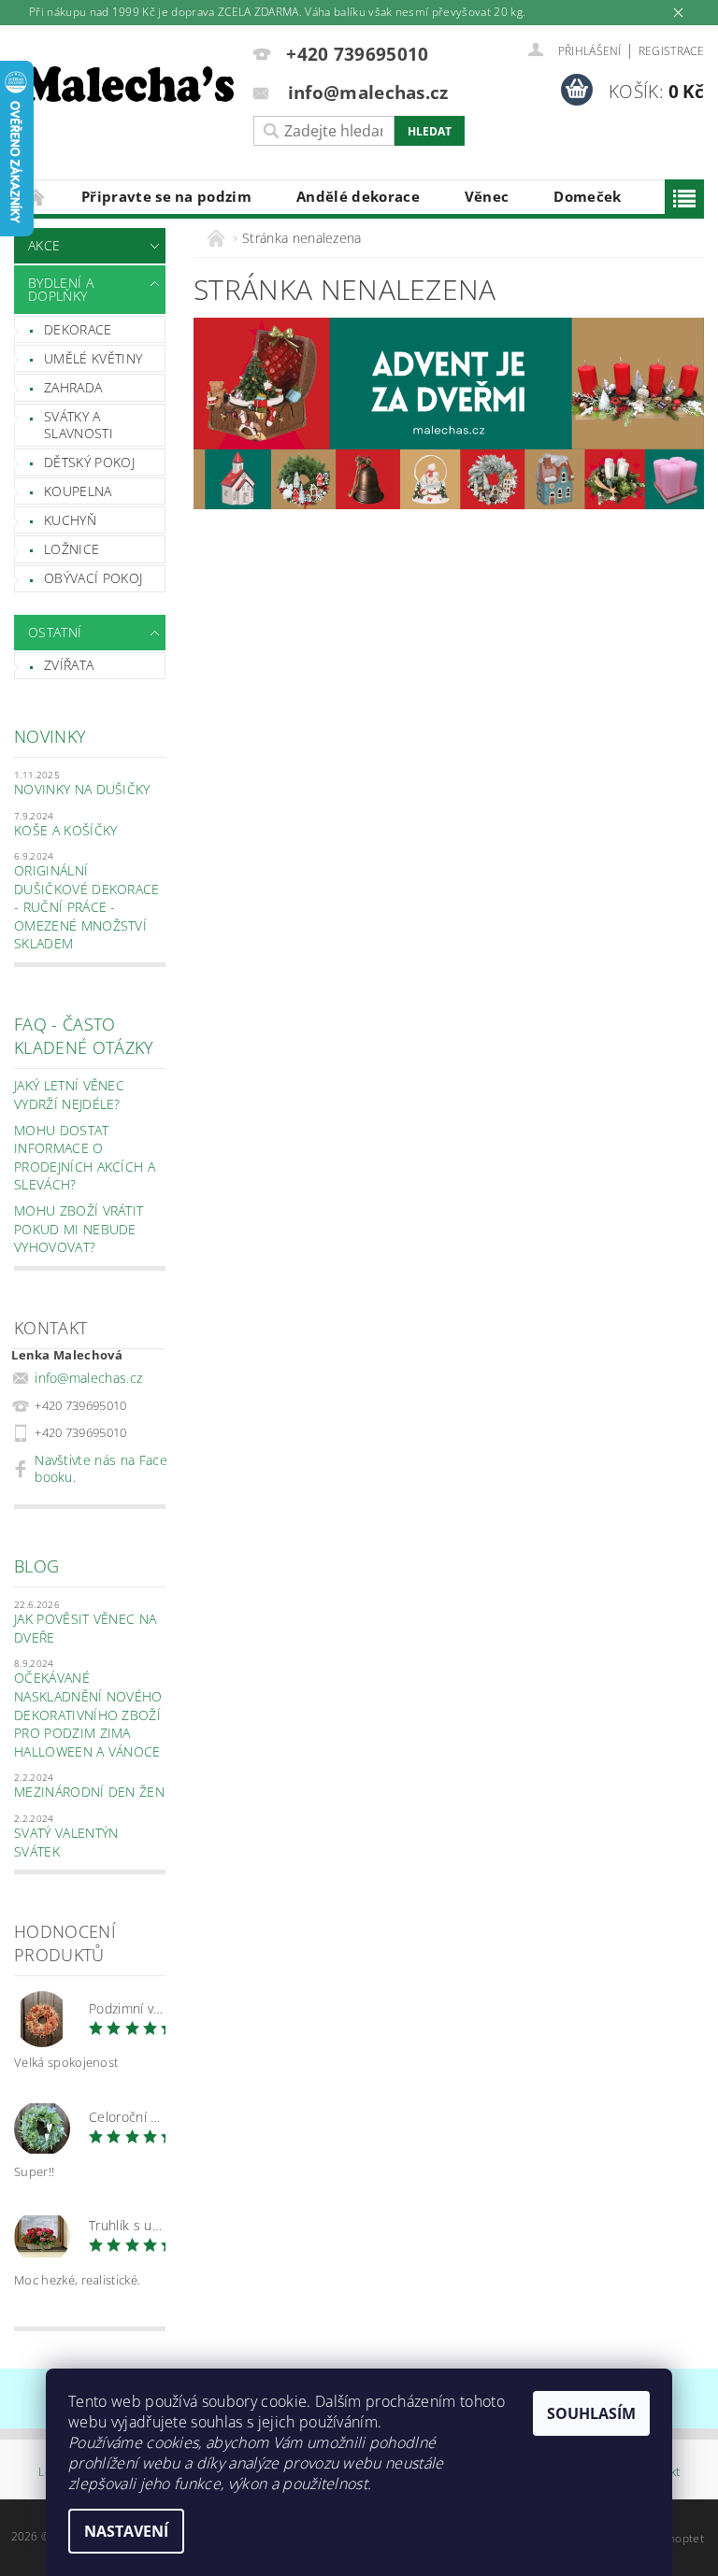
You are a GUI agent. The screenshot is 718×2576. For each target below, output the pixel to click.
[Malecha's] (129, 87)
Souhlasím (591, 2413)
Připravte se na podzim (166, 196)
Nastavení (126, 2531)
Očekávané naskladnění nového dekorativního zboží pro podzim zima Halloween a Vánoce (88, 1714)
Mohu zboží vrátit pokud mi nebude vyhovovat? (79, 1229)
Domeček (587, 196)
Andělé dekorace (358, 196)
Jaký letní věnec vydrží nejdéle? (69, 1095)
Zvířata (69, 665)
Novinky (50, 736)
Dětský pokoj (89, 462)
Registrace (671, 51)
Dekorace (78, 329)
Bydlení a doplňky (61, 289)
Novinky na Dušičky (82, 789)
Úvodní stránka (36, 197)
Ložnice (72, 549)
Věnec (487, 196)
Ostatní (55, 632)
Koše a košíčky (65, 830)
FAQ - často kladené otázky (84, 1036)
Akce (44, 245)
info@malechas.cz (88, 1378)
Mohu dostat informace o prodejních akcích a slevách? (85, 1158)
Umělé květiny (93, 358)
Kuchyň (70, 520)
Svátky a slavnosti (79, 425)
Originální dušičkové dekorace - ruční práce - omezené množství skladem (87, 907)
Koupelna (78, 491)
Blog (36, 1566)
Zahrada (73, 387)
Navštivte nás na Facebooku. (101, 1468)
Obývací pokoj (93, 578)
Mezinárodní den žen (89, 1792)
